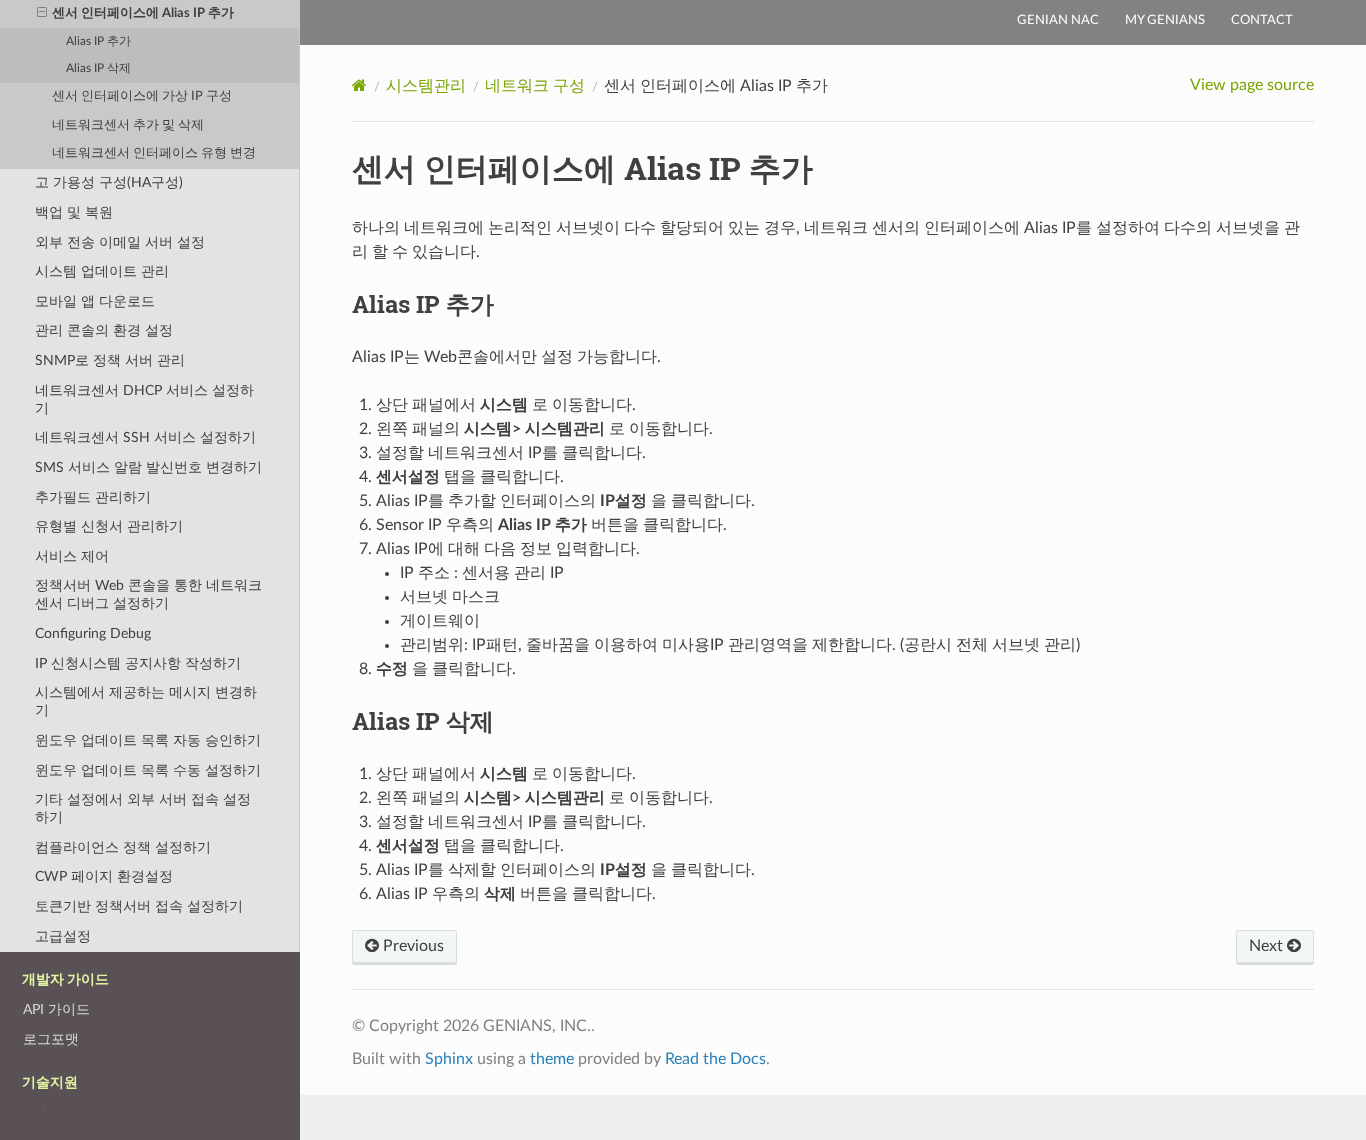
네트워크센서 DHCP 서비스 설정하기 (144, 399)
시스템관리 (426, 86)
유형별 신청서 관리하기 (109, 526)
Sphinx (449, 1059)
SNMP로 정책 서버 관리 (110, 360)
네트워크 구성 (535, 86)
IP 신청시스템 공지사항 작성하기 (138, 663)
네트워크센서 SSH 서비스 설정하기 (145, 437)
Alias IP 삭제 (98, 68)
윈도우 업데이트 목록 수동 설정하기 (148, 770)
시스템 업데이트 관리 (102, 271)
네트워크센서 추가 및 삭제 (128, 125)
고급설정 (63, 936)
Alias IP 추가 (98, 41)
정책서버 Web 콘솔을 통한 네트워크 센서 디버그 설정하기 (148, 594)
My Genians (1165, 20)
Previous (411, 946)
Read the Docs (715, 1059)
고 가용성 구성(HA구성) (109, 182)
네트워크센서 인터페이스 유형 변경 (154, 153)
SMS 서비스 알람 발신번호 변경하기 (148, 467)
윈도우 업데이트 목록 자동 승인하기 (148, 740)
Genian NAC (1058, 20)
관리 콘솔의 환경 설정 (104, 330)
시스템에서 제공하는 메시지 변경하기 (146, 701)
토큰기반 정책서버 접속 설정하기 (139, 906)
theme (552, 1059)
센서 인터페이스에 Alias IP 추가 (143, 13)
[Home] (359, 85)
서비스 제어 (72, 556)
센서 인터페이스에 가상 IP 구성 (142, 96)
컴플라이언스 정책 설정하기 (123, 847)
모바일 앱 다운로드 (95, 301)
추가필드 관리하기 (93, 497)
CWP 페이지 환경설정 (104, 876)
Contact (1262, 20)
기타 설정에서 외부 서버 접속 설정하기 (143, 808)
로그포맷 (51, 1039)
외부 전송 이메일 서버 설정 (120, 242)
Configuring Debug (93, 633)
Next (1268, 946)
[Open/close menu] (42, 14)
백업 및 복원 (74, 212)
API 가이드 (56, 1009)
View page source (1252, 85)
